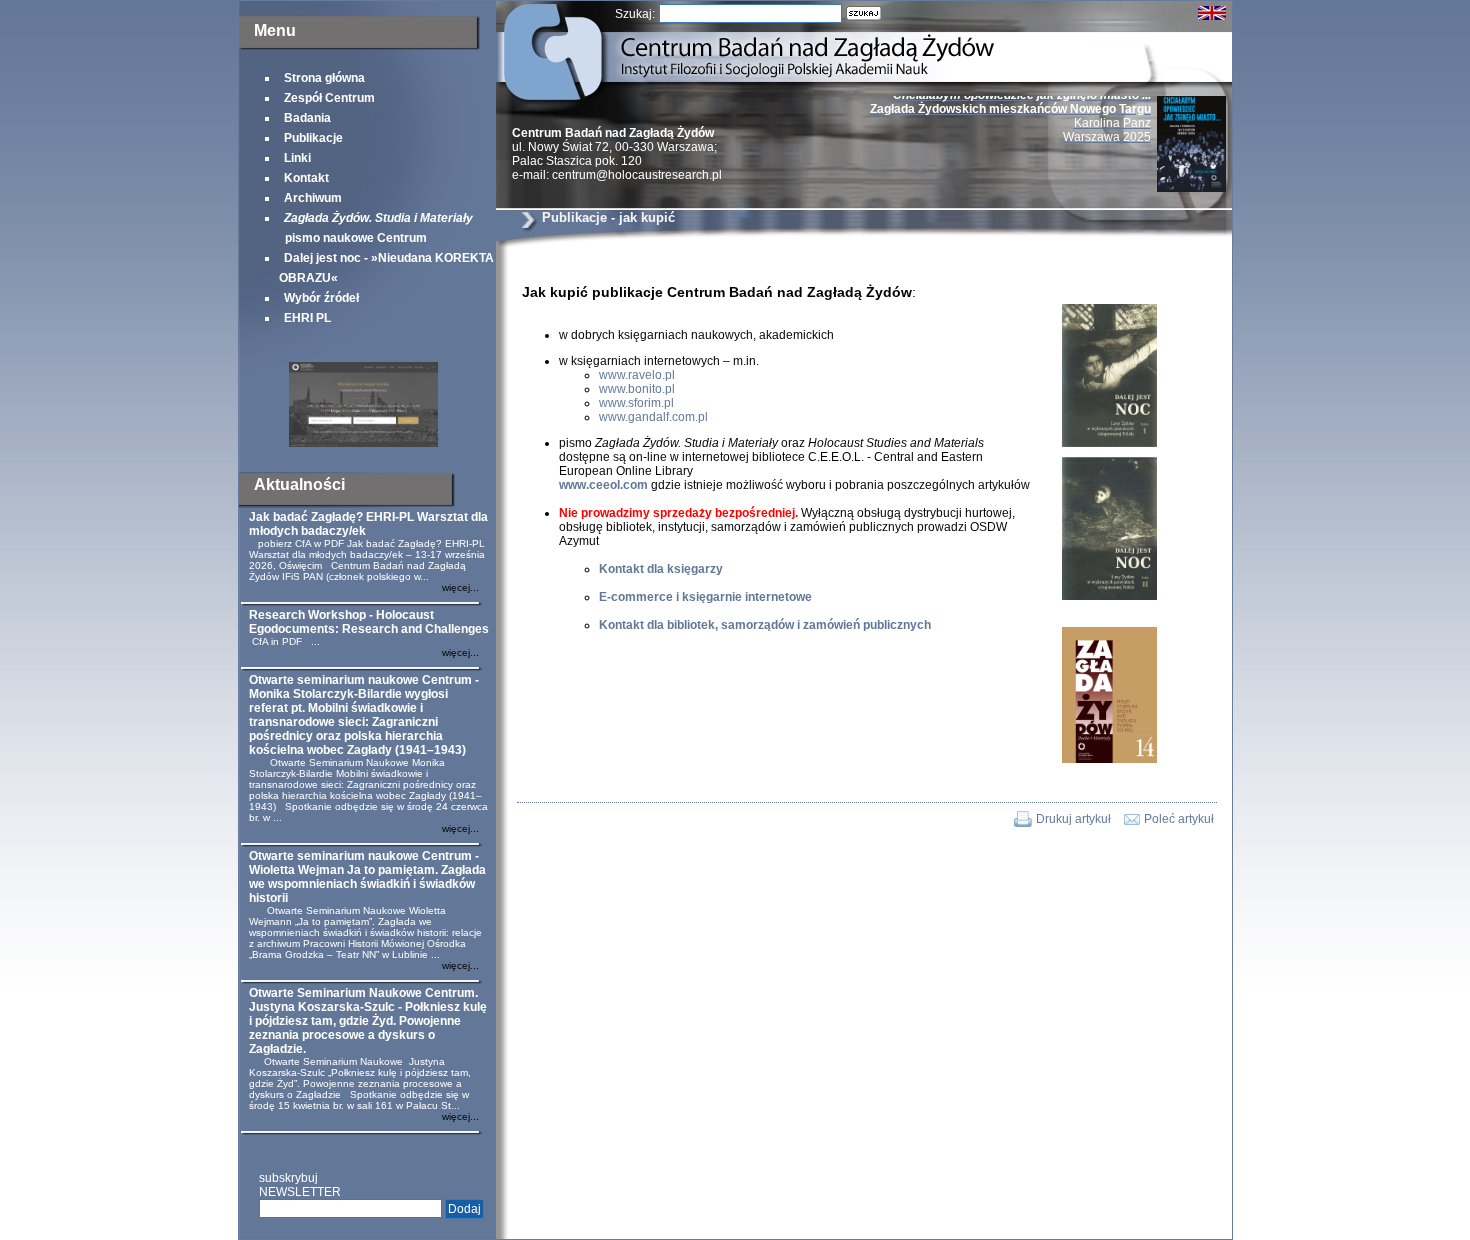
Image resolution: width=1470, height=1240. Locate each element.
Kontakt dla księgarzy (661, 569)
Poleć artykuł (1179, 819)
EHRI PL (307, 318)
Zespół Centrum (329, 98)
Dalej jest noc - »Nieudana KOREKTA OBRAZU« (386, 268)
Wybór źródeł (321, 298)
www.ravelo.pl (637, 375)
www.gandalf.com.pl (653, 417)
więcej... (460, 587)
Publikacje (313, 138)
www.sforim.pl (636, 403)
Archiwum (313, 198)
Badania (307, 118)
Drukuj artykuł (1073, 819)
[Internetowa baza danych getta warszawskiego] (363, 443)
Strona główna (324, 78)
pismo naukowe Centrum (376, 228)
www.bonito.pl (637, 389)
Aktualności (299, 484)
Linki (297, 158)
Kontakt (306, 178)
